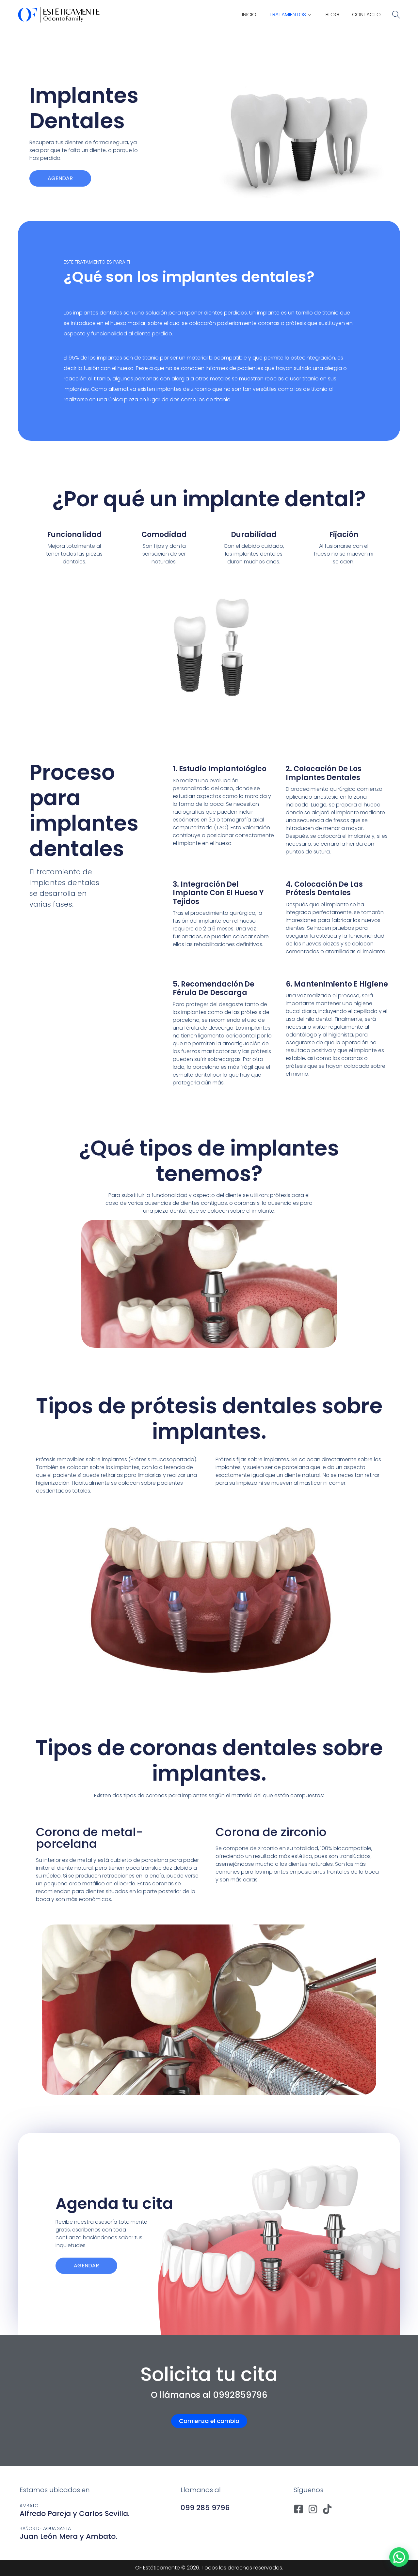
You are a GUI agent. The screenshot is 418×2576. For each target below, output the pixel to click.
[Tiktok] (327, 2509)
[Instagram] (313, 2509)
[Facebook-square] (298, 2509)
